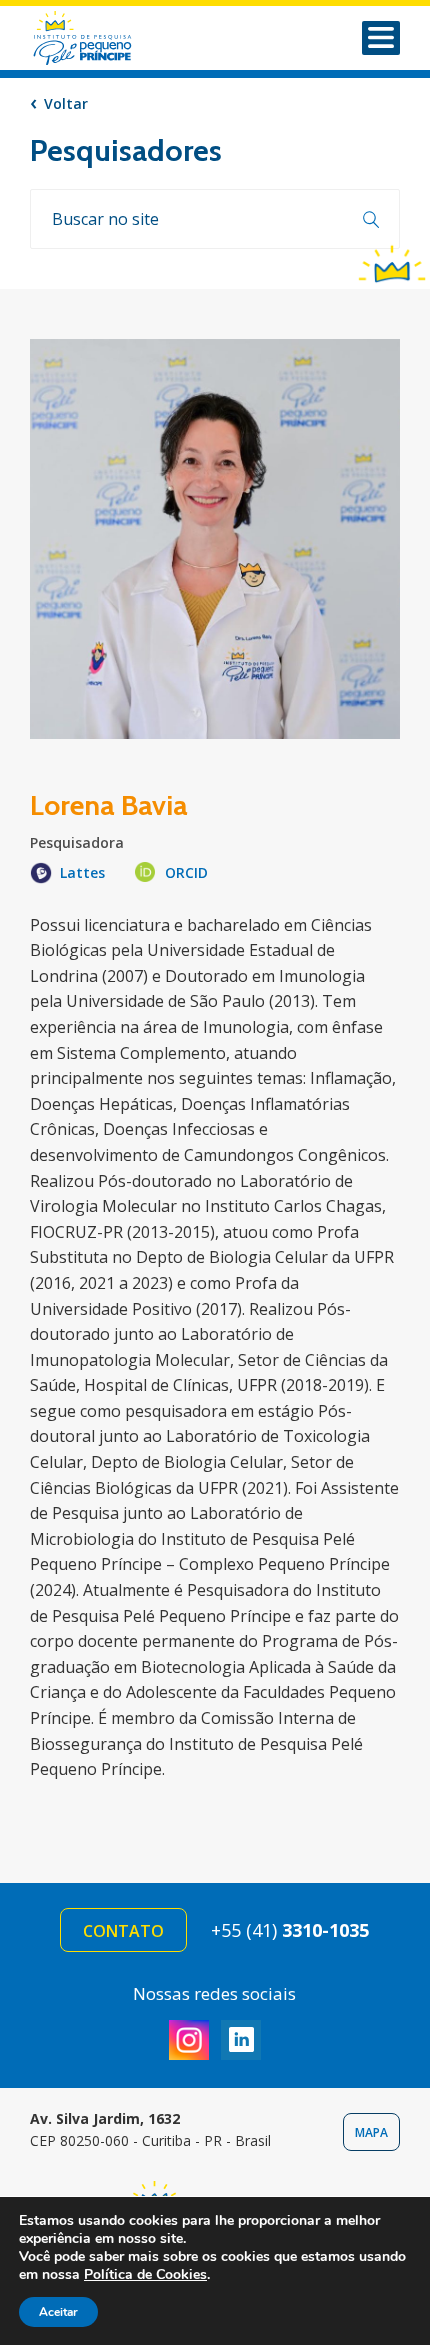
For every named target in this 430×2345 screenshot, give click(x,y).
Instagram (189, 2040)
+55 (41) (290, 1930)
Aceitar (58, 2312)
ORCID (186, 872)
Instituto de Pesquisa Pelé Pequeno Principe (108, 38)
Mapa (371, 2132)
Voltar (66, 103)
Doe (392, 262)
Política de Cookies (145, 2274)
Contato (123, 1931)
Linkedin (241, 2040)
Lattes (82, 872)
